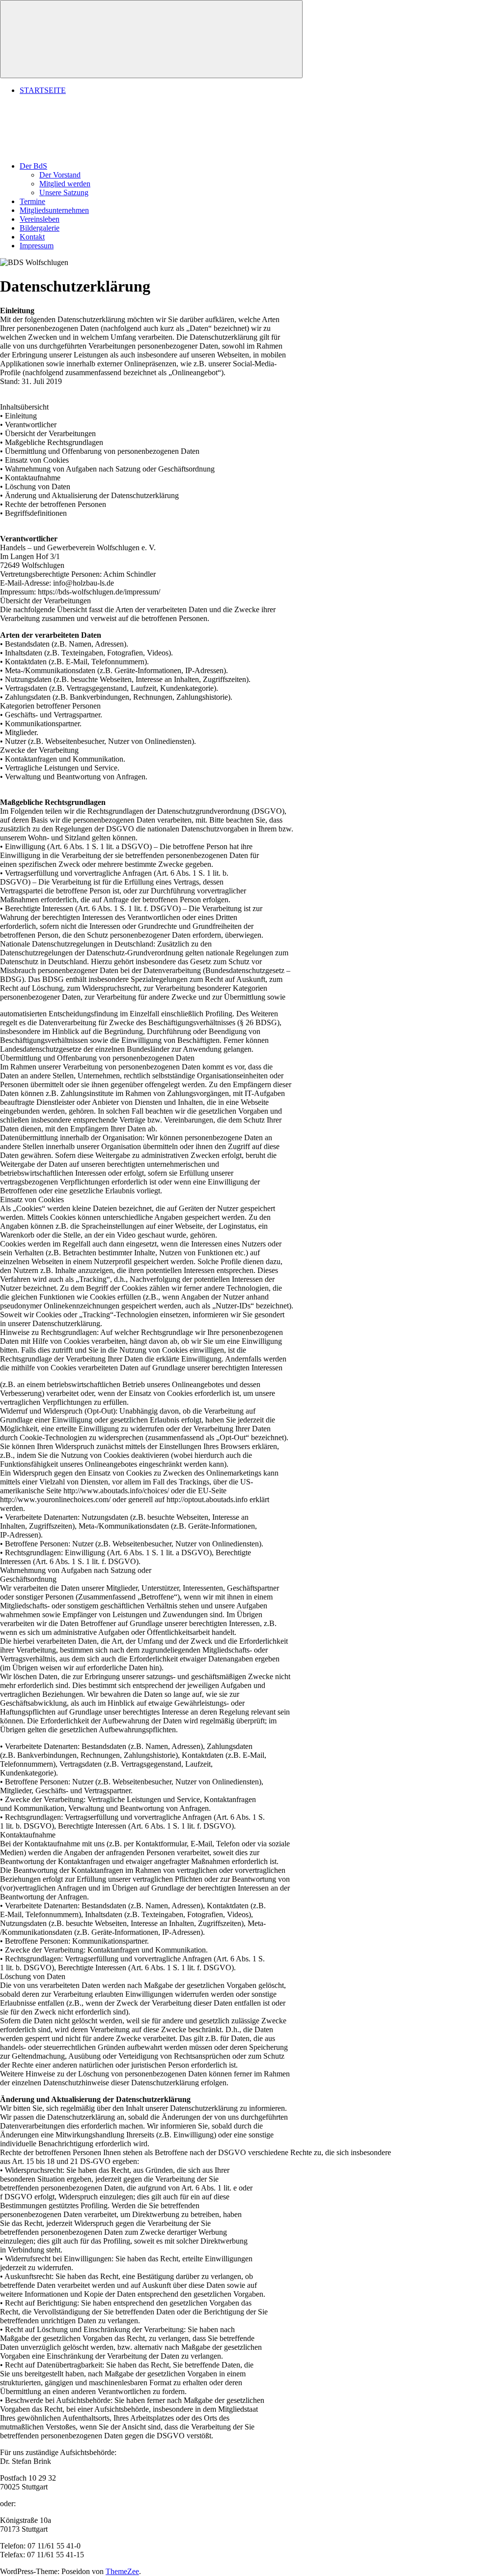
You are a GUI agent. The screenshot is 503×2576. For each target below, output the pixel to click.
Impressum (37, 246)
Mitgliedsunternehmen (54, 210)
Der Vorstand (60, 175)
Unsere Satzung (64, 192)
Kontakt (32, 237)
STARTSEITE (43, 90)
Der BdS (33, 166)
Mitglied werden (65, 184)
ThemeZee (122, 2571)
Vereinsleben (40, 219)
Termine (32, 201)
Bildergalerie (40, 228)
